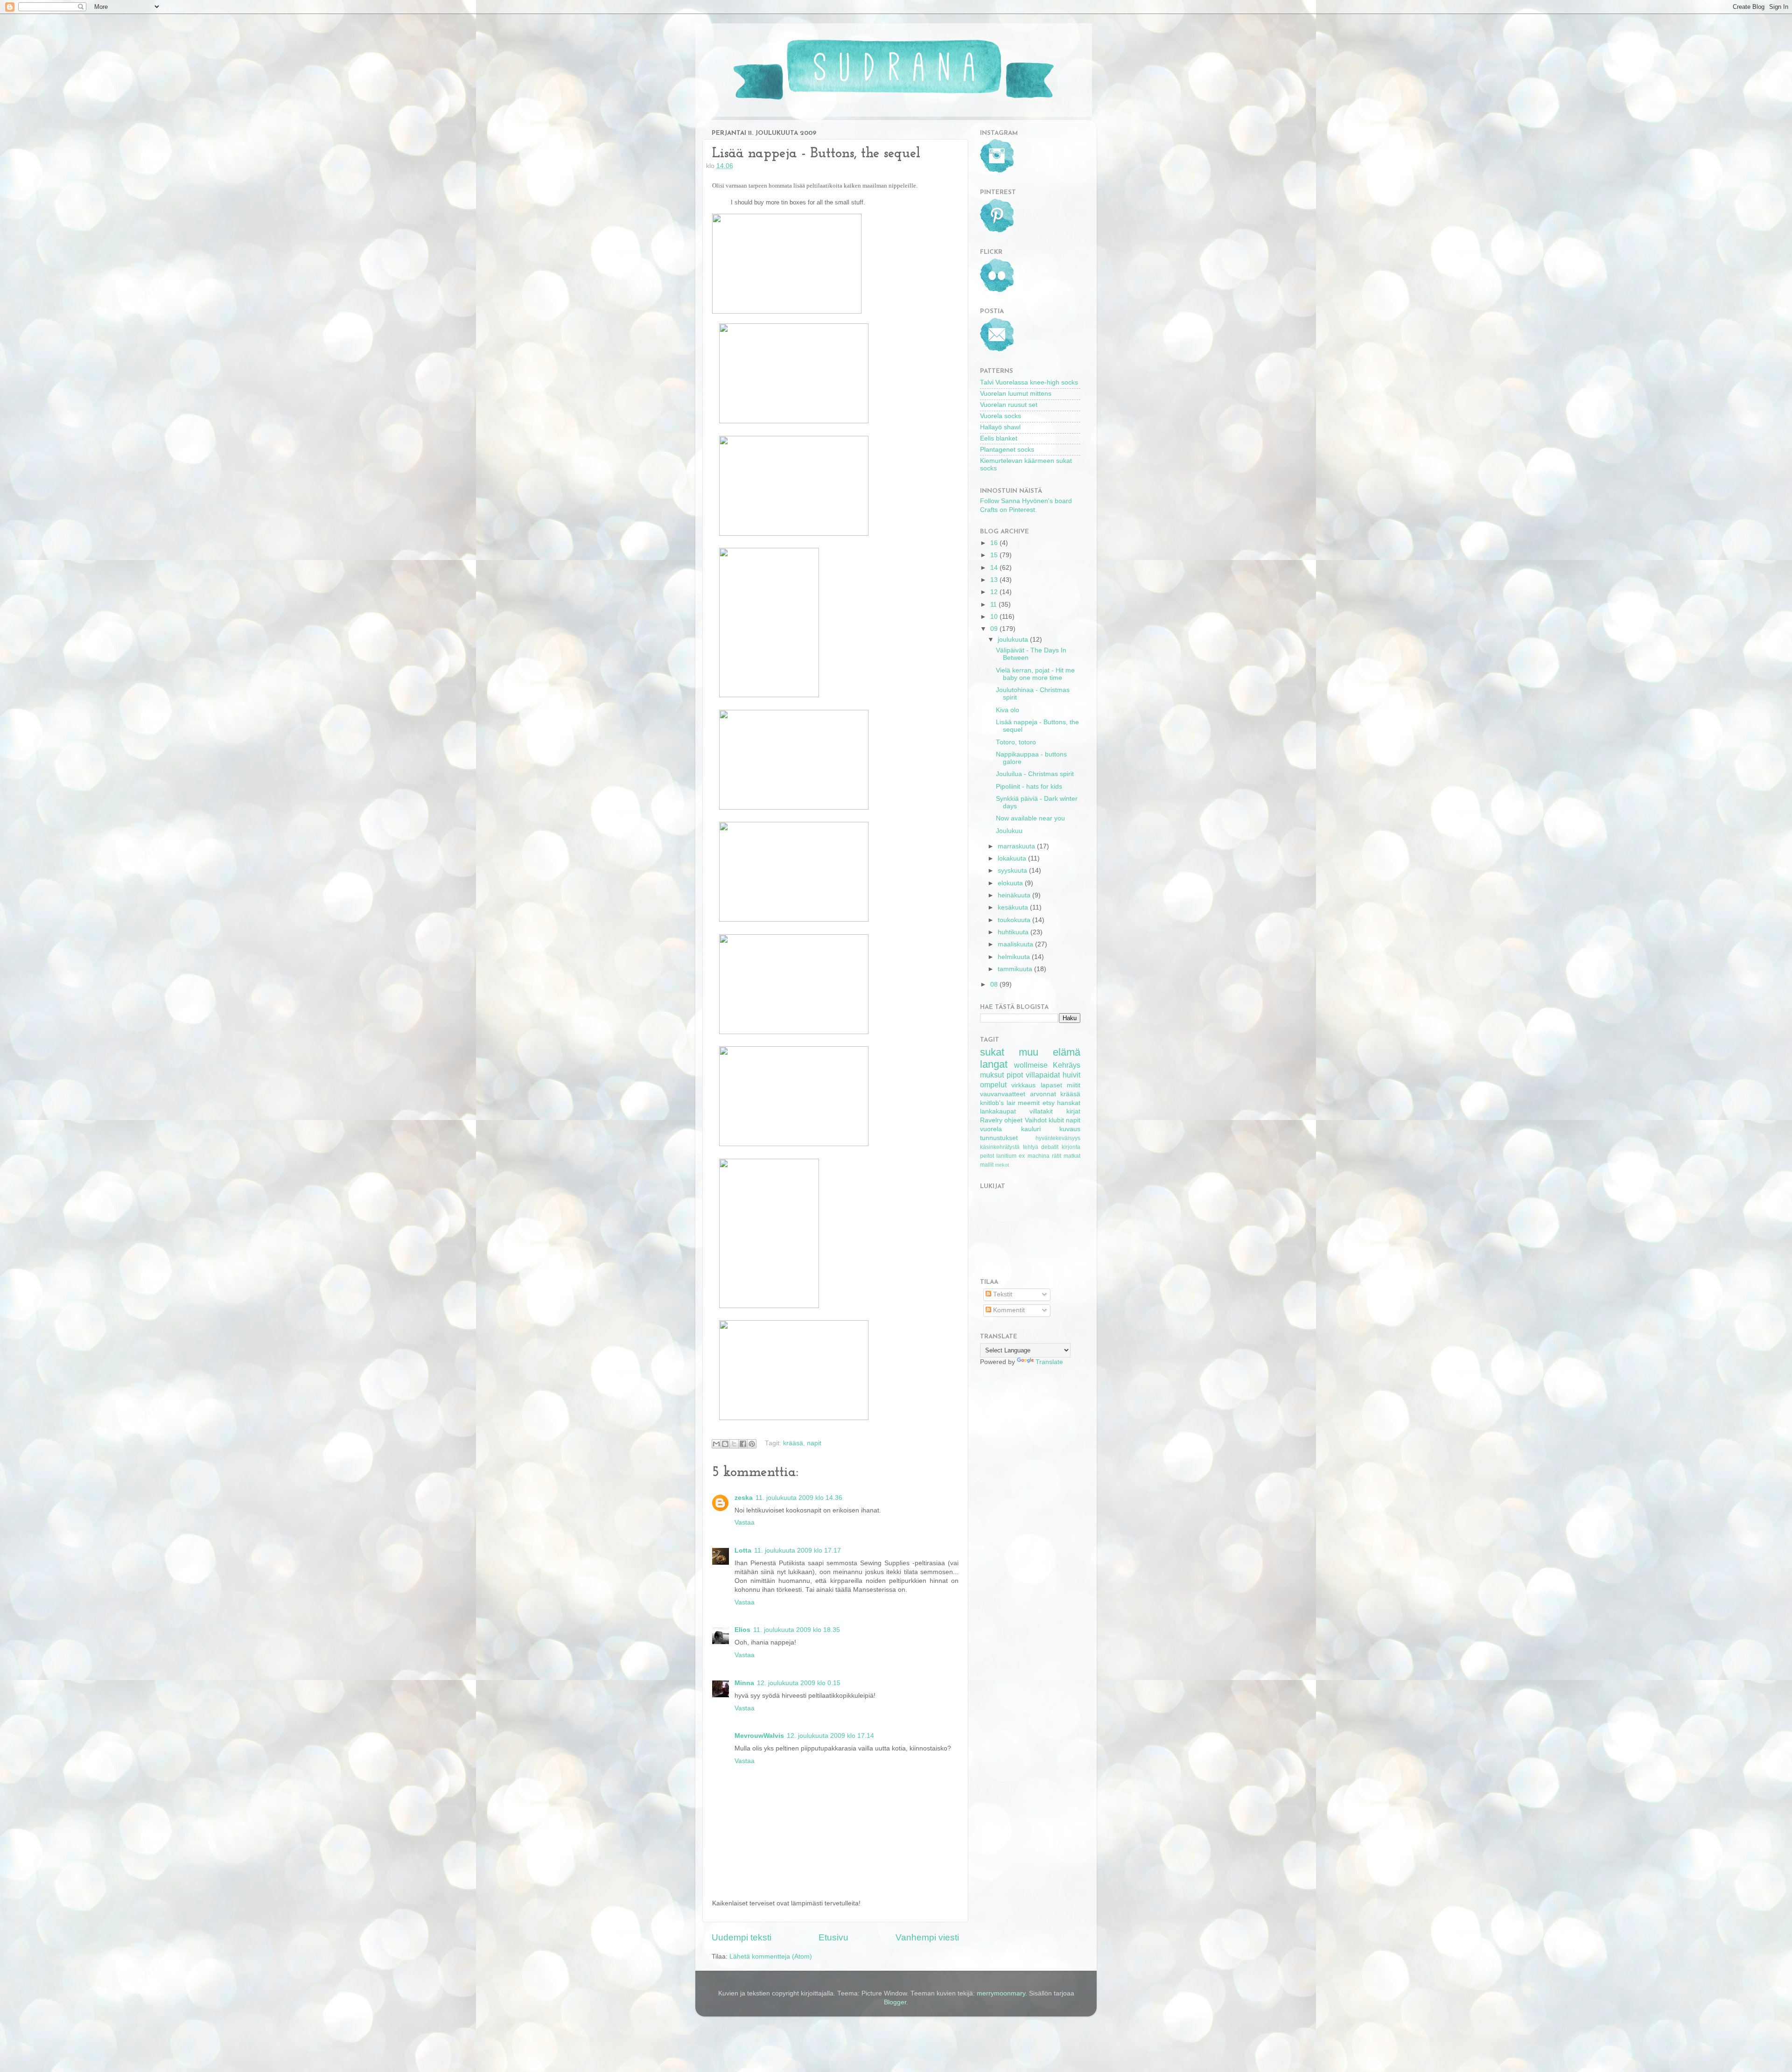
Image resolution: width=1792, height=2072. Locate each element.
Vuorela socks (1001, 416)
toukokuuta (1015, 920)
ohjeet (1013, 1120)
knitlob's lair (998, 1103)
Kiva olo (1008, 710)
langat (994, 1064)
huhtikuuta (1014, 932)
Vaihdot (1036, 1120)
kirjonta (1071, 1147)
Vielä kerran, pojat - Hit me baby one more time (1035, 674)
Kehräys (1067, 1065)
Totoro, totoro (1016, 742)
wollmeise (1031, 1065)
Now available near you (1030, 818)
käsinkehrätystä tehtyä (1009, 1147)
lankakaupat (998, 1111)
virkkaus (1023, 1085)
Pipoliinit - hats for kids (1029, 787)
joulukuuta (1014, 640)
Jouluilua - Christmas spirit (1035, 774)
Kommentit (1008, 1310)
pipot (1015, 1075)
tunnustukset (999, 1138)
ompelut (993, 1085)
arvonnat (1043, 1094)
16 (995, 543)
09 (995, 629)
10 (995, 617)
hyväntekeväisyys (1058, 1138)
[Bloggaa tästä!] (725, 1444)
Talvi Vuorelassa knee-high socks (1029, 382)
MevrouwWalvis (759, 1736)
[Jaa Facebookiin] (743, 1444)
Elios (742, 1630)
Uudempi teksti (742, 1937)
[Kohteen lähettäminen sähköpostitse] (716, 1444)
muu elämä (1050, 1052)
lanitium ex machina (1023, 1156)
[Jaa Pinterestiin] (752, 1444)
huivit (1071, 1075)
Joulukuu (1009, 831)
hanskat (1069, 1103)
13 (995, 580)
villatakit (1041, 1111)
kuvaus (1070, 1129)
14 (995, 568)
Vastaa (745, 1522)
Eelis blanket (999, 438)
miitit (1074, 1085)
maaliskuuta (1016, 944)
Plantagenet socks (1007, 450)
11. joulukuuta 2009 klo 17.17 (798, 1550)
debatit (1050, 1147)
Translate (1049, 1362)
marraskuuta (1017, 846)
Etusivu (833, 1937)
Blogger (895, 2002)
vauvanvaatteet (1003, 1094)
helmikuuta (1015, 957)
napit (814, 1443)
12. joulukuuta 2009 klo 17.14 (830, 1736)
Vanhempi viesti (927, 1937)
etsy (1049, 1103)
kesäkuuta (1014, 907)
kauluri (1031, 1129)
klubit (1056, 1120)
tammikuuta (1016, 969)
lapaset (1051, 1085)
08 (995, 984)
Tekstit (1002, 1294)
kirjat (1073, 1111)
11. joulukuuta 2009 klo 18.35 (797, 1630)
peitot (987, 1156)
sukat (992, 1052)
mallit (987, 1165)
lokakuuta (1013, 858)
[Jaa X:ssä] (734, 1444)
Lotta (743, 1550)
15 (995, 555)
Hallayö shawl (1000, 427)
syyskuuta (1013, 871)
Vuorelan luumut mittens (1016, 394)
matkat (1072, 1156)
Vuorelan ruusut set (1009, 405)
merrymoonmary (1001, 1993)
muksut (992, 1075)
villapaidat (1043, 1075)
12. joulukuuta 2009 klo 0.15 (799, 1683)
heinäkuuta (1015, 895)
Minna (744, 1683)
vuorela (991, 1129)
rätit (1057, 1156)
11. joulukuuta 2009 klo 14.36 (799, 1498)
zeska (744, 1498)
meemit (1029, 1103)
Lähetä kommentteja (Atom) (771, 1956)
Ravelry (991, 1120)
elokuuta (1011, 883)
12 (995, 592)
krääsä (793, 1443)
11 (994, 605)
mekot (1002, 1165)
